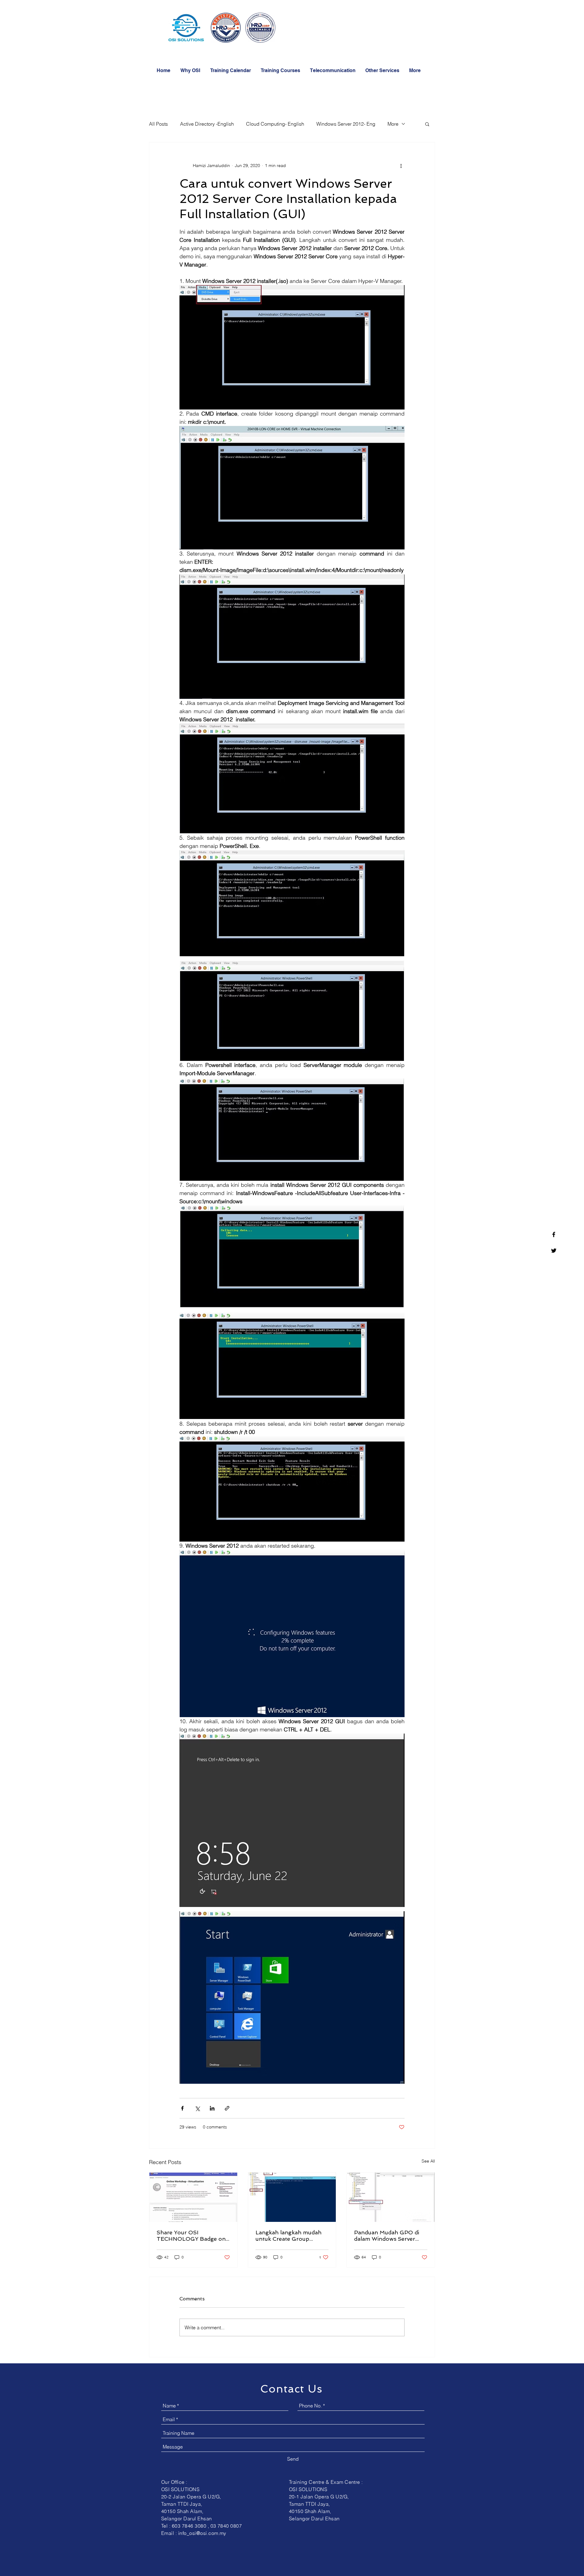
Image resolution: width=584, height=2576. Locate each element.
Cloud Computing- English (275, 124)
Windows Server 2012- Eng (346, 124)
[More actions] (401, 166)
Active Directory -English (207, 124)
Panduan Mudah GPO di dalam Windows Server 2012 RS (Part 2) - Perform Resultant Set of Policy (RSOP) (388, 2236)
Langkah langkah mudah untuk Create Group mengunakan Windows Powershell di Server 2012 (290, 2236)
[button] (281, 71)
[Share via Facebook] (182, 2108)
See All (428, 2161)
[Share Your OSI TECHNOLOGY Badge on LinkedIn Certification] (193, 2197)
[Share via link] (227, 2108)
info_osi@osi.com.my (202, 2533)
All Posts (158, 124)
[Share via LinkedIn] (212, 2108)
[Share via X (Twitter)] (197, 2108)
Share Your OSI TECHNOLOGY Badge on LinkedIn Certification (191, 2236)
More (393, 124)
